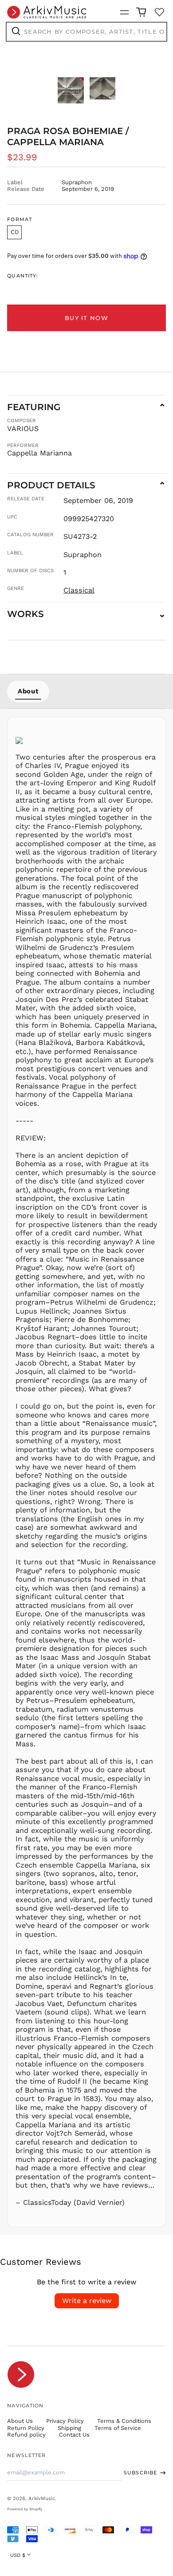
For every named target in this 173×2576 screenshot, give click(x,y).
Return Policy (26, 2428)
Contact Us (74, 2435)
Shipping (69, 2428)
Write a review (87, 2301)
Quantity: (23, 276)
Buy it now (86, 318)
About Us (20, 2421)
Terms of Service (118, 2428)
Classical (79, 590)
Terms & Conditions (124, 2421)
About (28, 691)
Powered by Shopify (25, 2509)
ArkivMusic (42, 2498)
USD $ (18, 2555)
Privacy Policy (65, 2421)
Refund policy (26, 2435)
